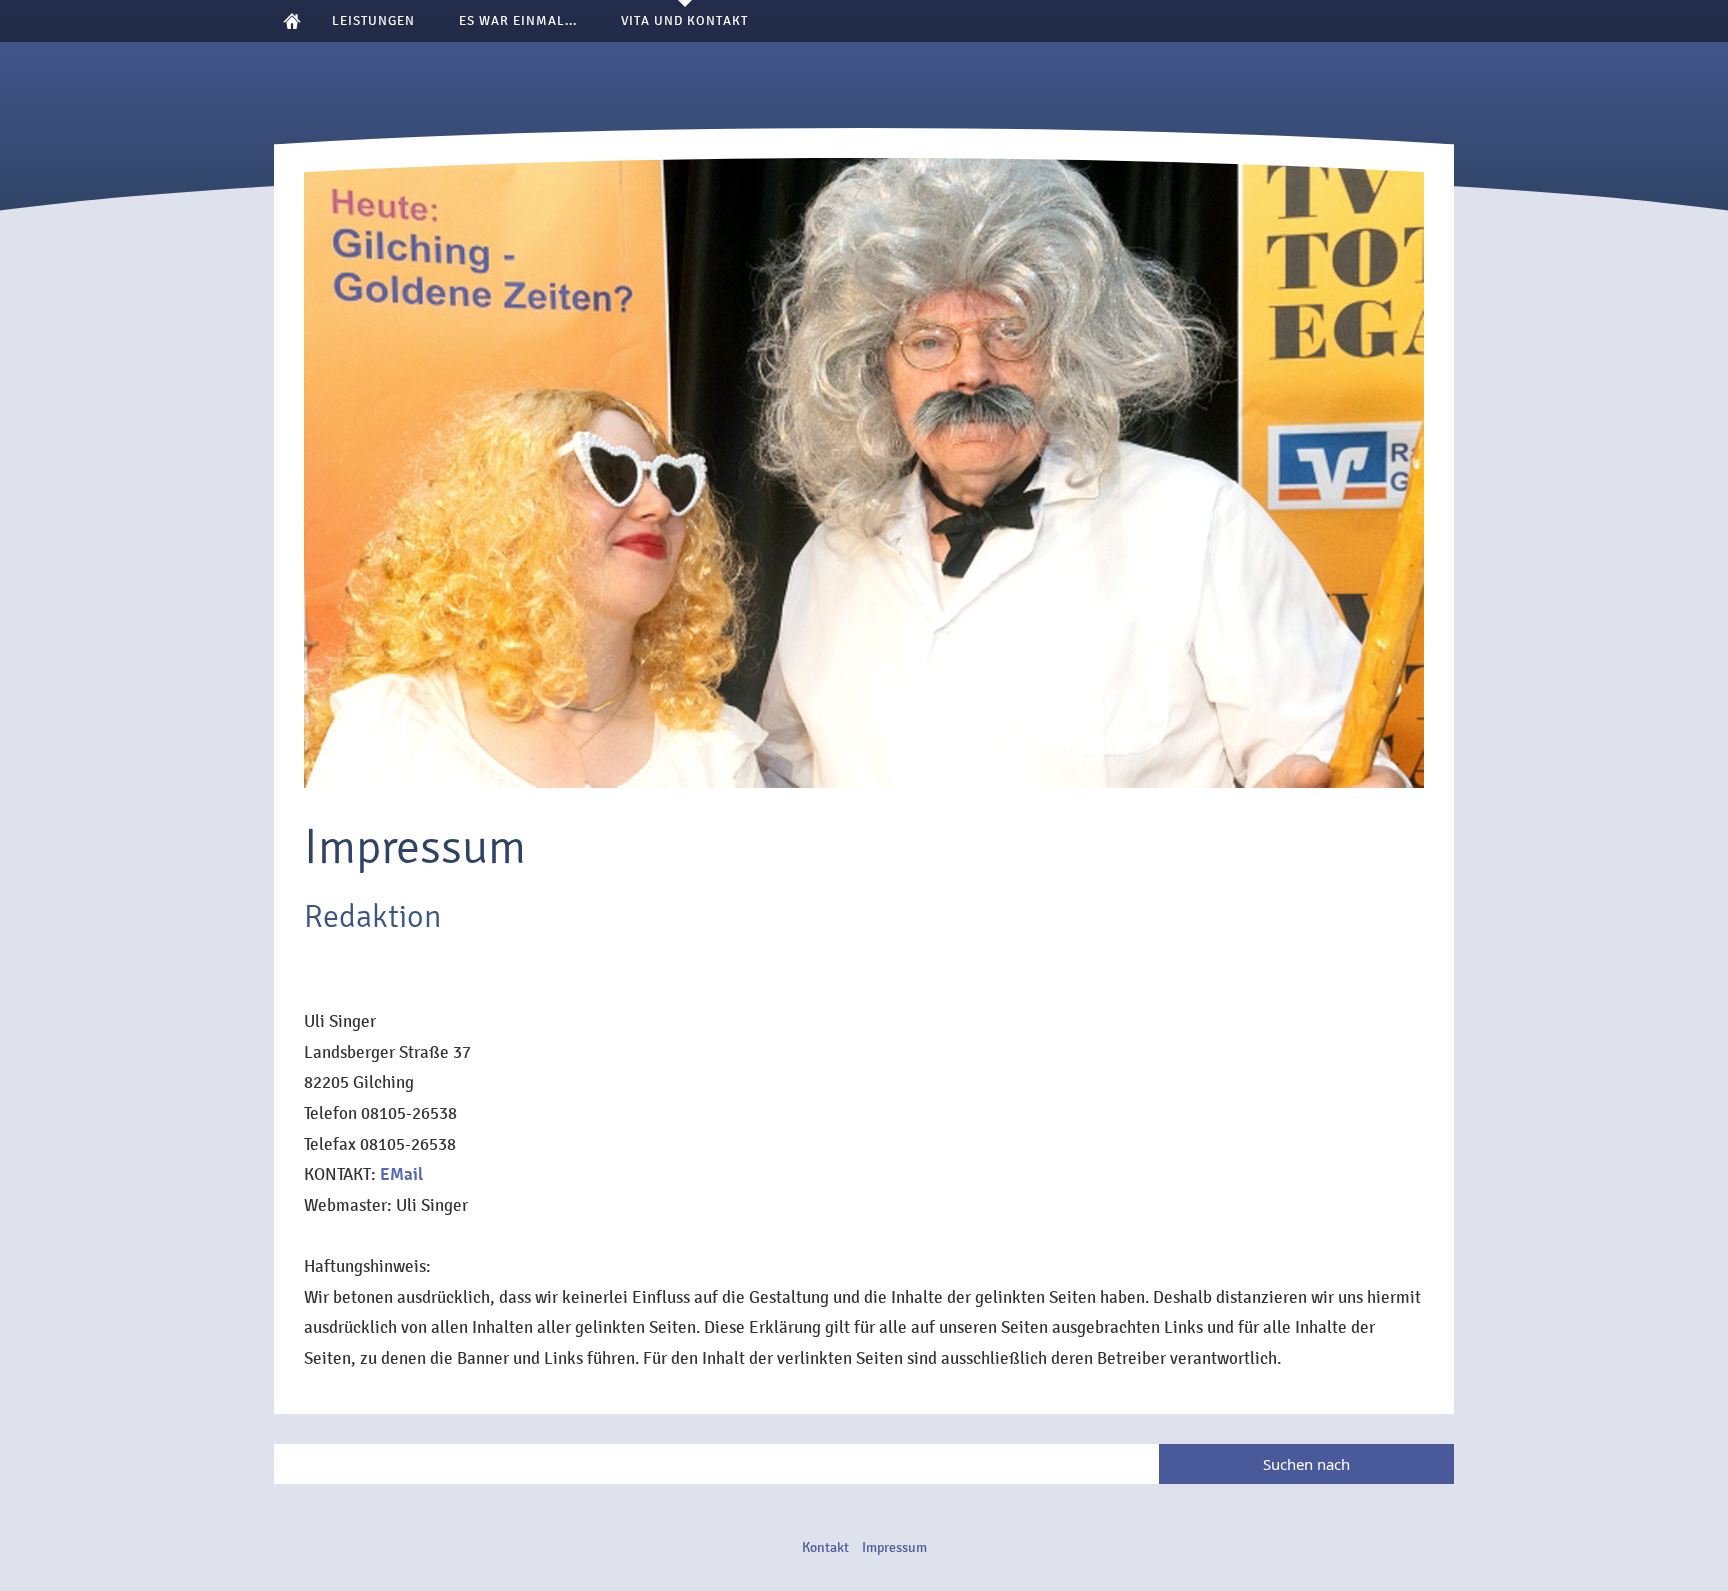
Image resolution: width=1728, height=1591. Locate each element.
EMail (401, 1174)
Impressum (894, 1547)
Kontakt (825, 1547)
